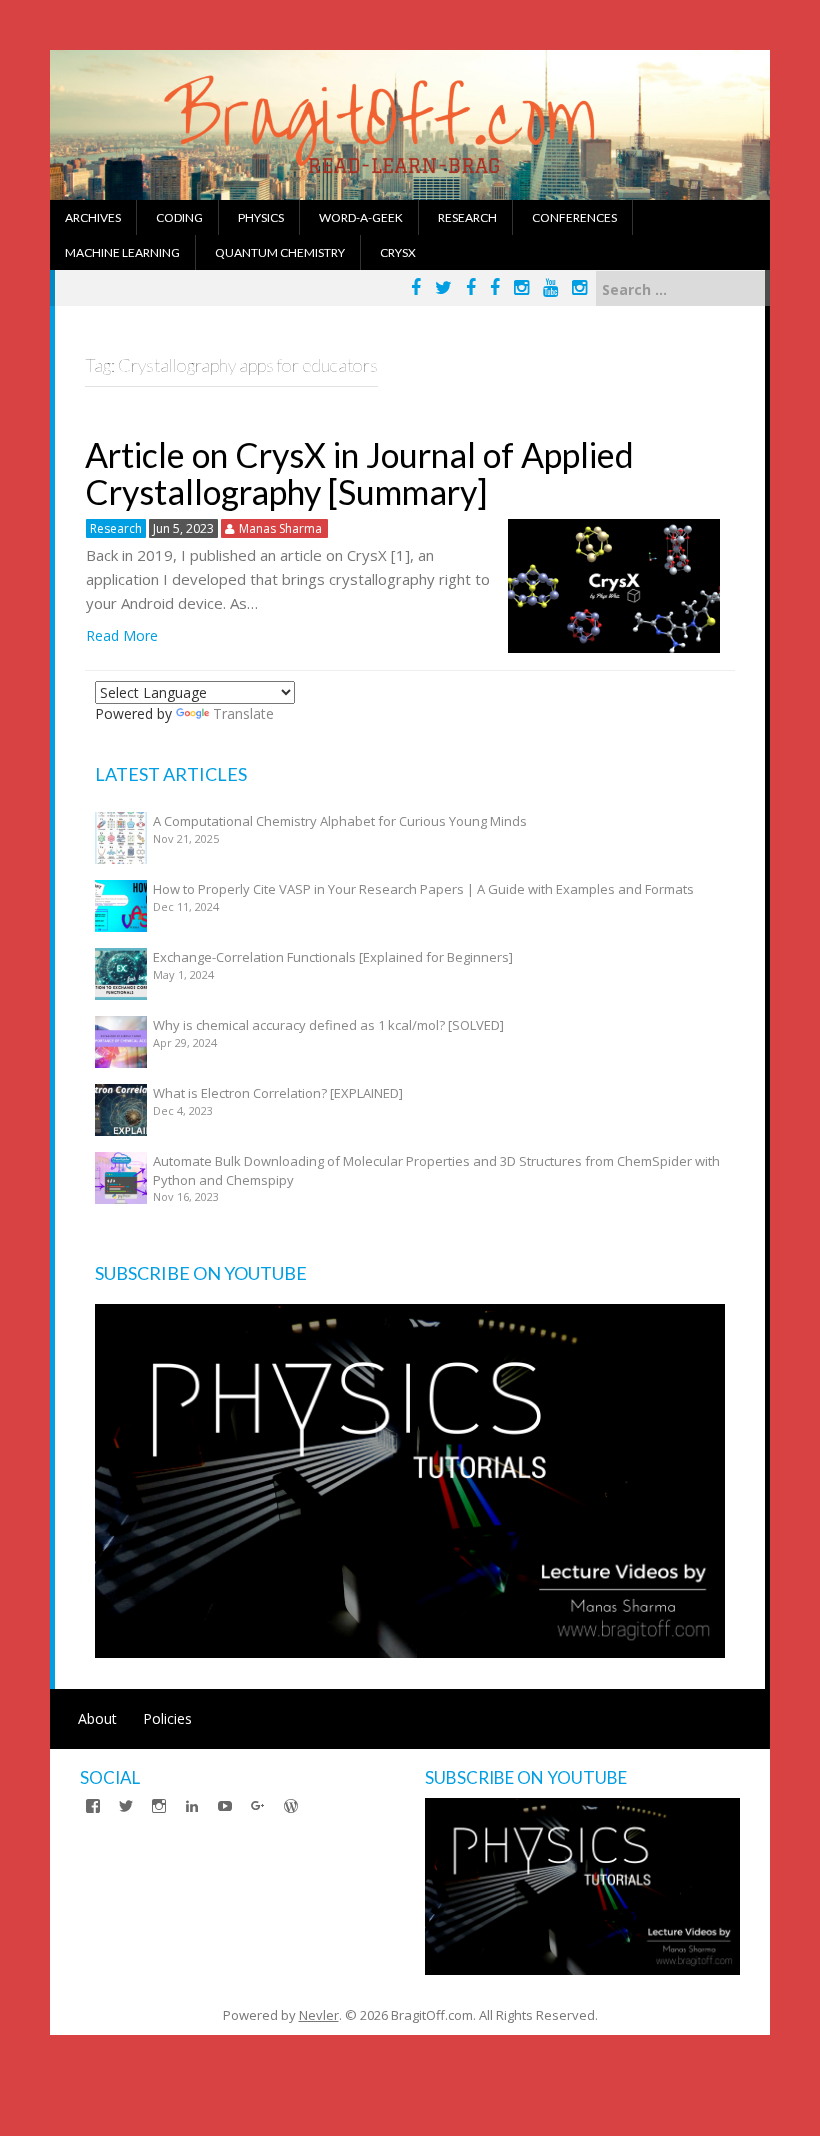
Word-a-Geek (361, 217)
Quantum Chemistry (280, 252)
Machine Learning (122, 252)
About (97, 1718)
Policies (167, 1718)
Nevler (319, 2015)
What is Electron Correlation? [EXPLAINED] (278, 1093)
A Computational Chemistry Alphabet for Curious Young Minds (340, 821)
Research (467, 217)
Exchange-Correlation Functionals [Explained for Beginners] (333, 957)
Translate (243, 713)
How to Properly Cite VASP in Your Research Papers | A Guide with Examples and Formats (423, 889)
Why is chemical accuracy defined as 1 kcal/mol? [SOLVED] (328, 1025)
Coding (179, 217)
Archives (93, 217)
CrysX (398, 252)
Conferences (574, 217)
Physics (261, 217)
